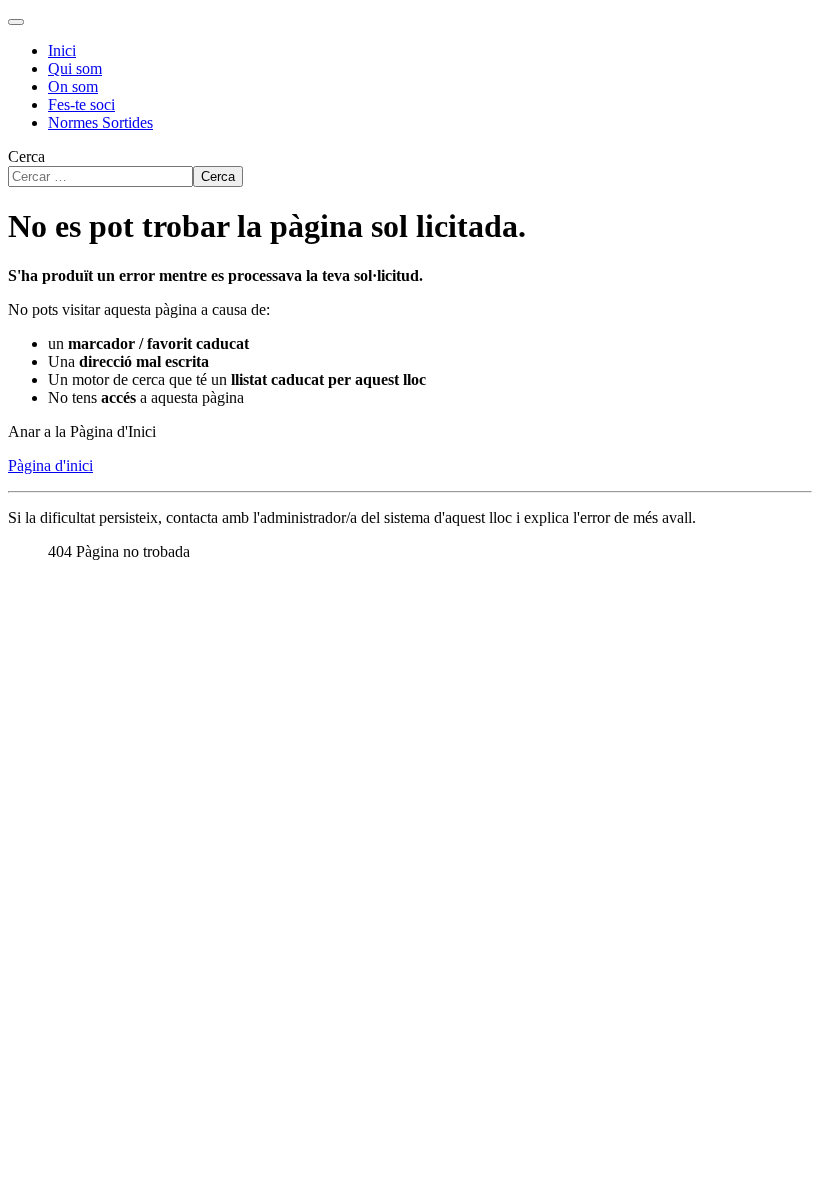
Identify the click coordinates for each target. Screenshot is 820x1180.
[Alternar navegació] (16, 22)
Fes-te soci (81, 104)
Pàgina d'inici (50, 465)
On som (73, 86)
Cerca (26, 156)
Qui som (75, 68)
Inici (62, 50)
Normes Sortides (100, 122)
